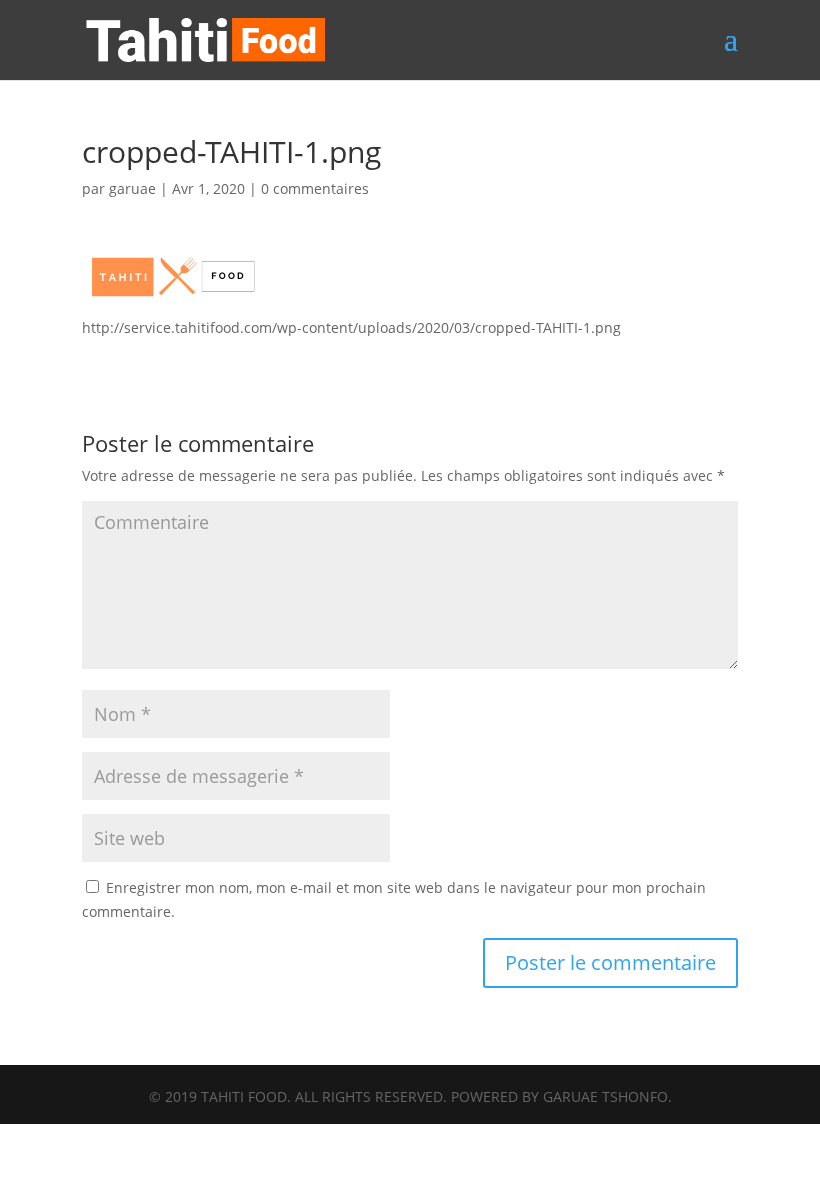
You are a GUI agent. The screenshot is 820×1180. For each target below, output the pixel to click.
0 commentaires (315, 188)
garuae (132, 188)
